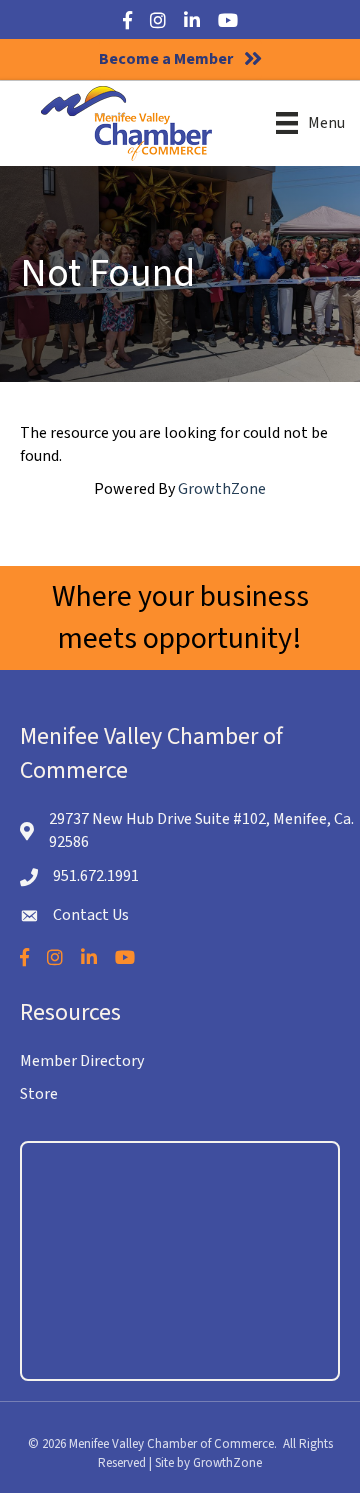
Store (39, 1094)
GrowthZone (222, 489)
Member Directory (82, 1061)
